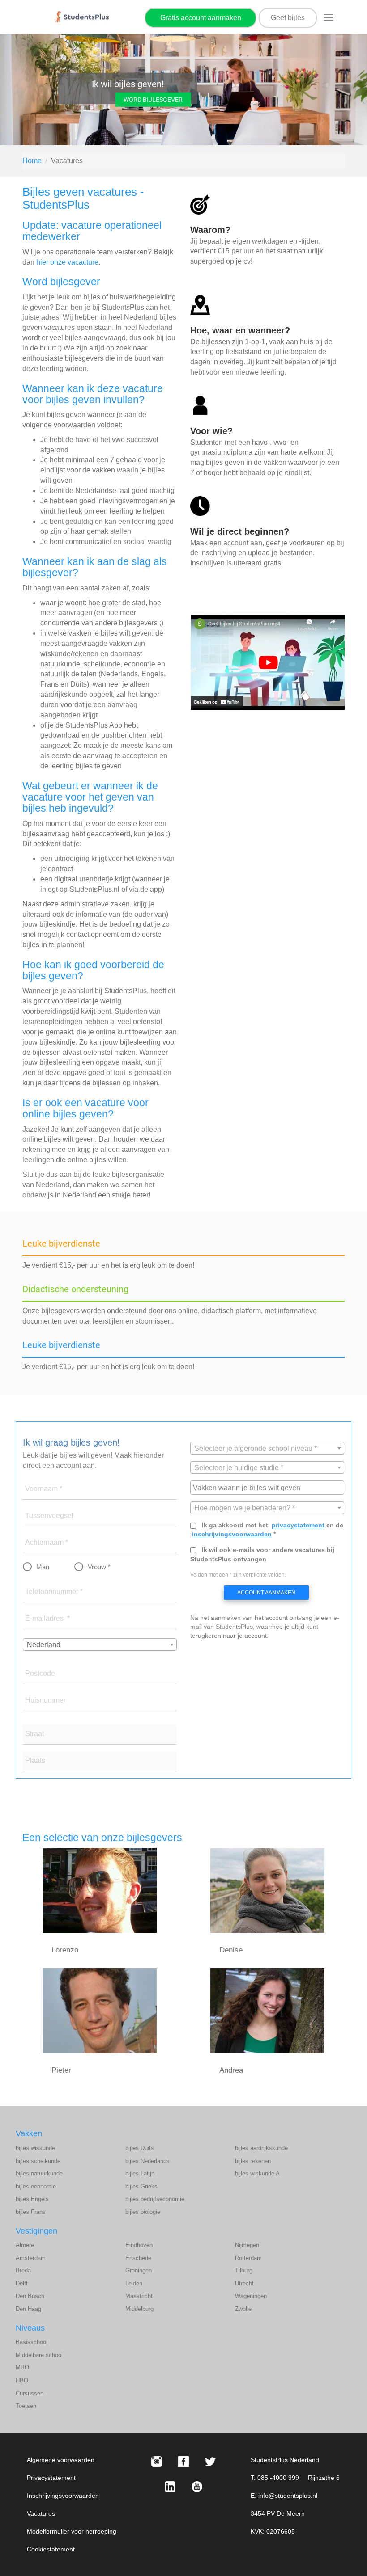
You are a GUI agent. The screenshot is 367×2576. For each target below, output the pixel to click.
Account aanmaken (266, 1593)
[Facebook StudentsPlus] (183, 2462)
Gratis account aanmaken (201, 18)
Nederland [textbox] (44, 1645)
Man (43, 1567)
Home (32, 161)
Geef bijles (288, 18)
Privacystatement (51, 2478)
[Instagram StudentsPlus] (157, 2462)
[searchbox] (268, 1487)
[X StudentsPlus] (210, 2462)
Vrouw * (99, 1567)
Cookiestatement (51, 2549)
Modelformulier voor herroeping (72, 2531)
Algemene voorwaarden (61, 2460)
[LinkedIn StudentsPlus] (170, 2487)
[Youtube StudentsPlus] (197, 2487)
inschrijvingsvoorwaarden (232, 1534)
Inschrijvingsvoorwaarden (63, 2496)
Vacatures (41, 2513)
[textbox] (267, 1449)
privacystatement (298, 1525)
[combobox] (100, 1644)
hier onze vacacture (67, 262)
